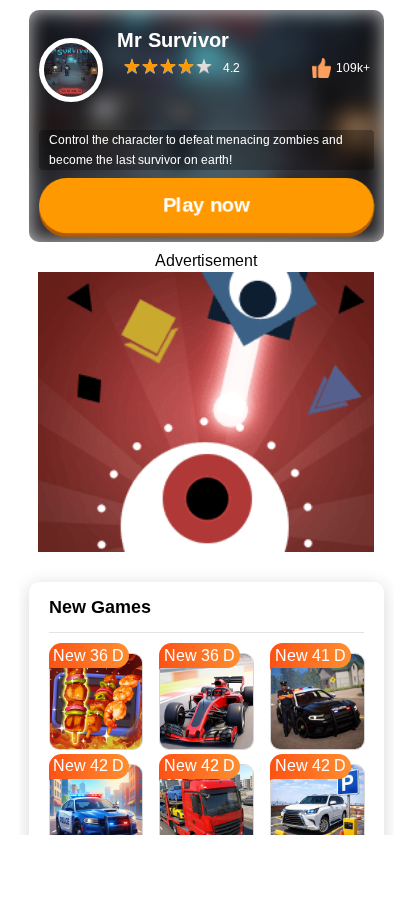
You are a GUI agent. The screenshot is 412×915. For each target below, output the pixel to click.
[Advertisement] (206, 890)
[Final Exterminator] (206, 412)
